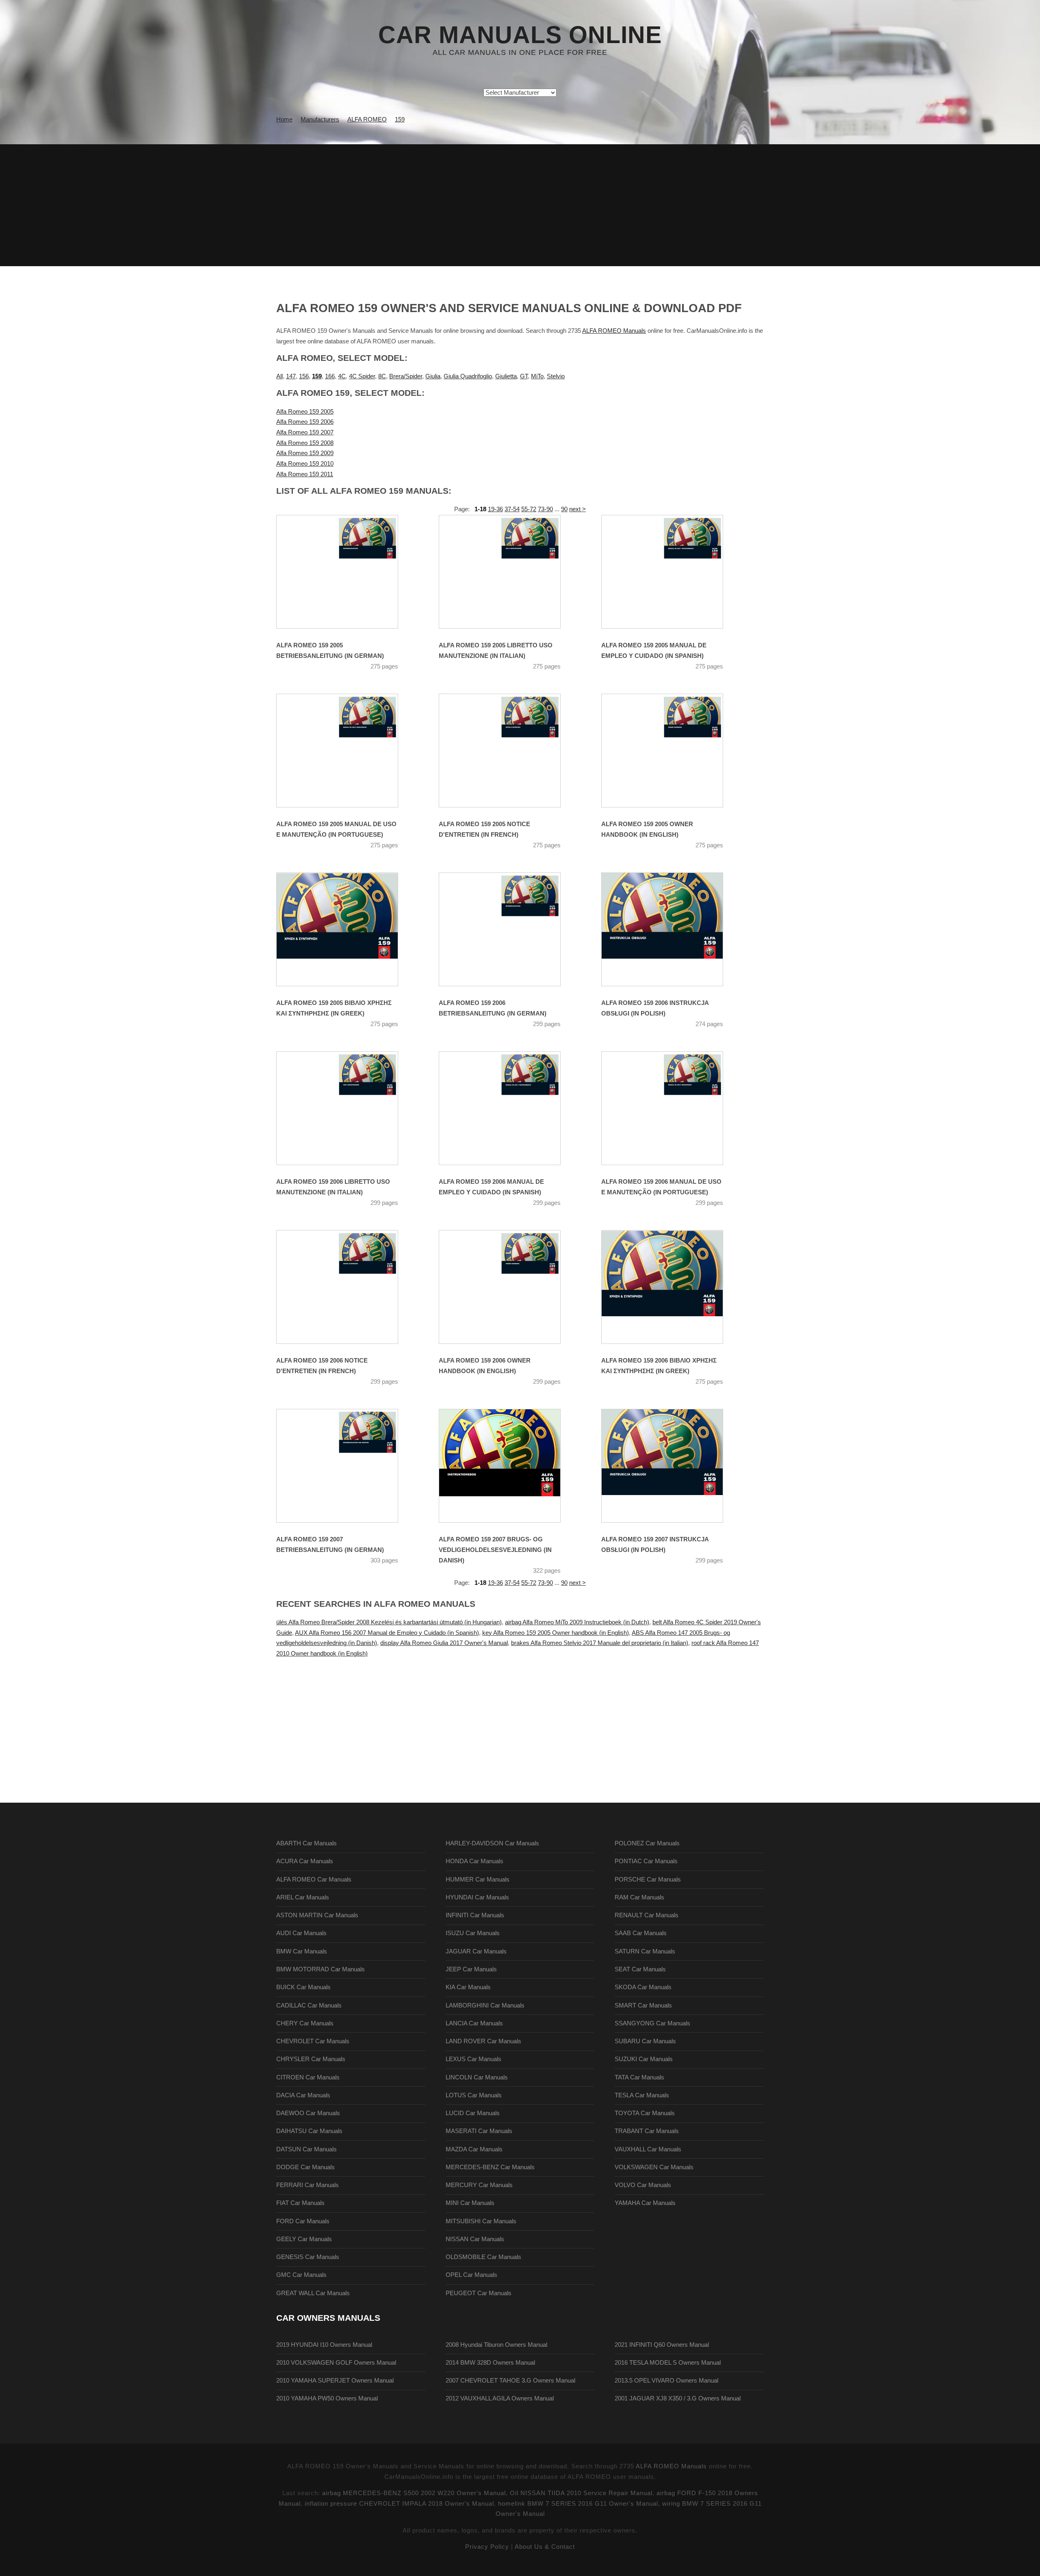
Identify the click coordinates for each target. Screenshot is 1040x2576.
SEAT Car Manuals (640, 1969)
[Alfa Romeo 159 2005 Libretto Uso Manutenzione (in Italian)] (510, 572)
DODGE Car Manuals (305, 2167)
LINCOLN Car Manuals (477, 2077)
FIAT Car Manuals (300, 2203)
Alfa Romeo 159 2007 (305, 432)
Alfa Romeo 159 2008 (305, 443)
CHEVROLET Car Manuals (313, 2041)
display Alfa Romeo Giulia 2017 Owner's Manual (444, 1643)
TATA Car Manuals (639, 2077)
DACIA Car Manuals (303, 2095)
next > (577, 509)
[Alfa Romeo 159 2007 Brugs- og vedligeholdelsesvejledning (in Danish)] (510, 1466)
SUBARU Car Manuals (645, 2041)
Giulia (433, 376)
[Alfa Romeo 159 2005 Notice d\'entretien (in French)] (510, 751)
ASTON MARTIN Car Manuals (317, 1915)
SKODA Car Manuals (643, 1987)
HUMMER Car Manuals (478, 1879)
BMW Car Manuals (302, 1951)
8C (382, 376)
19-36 (495, 509)
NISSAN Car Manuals (475, 2239)
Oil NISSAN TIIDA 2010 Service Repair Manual (581, 2493)
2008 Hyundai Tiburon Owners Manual (496, 2345)
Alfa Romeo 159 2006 (305, 422)
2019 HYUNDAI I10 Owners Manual (324, 2345)
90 (564, 509)
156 (304, 376)
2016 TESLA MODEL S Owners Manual (668, 2363)
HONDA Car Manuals (474, 1861)
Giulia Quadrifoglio (468, 376)
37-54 (512, 509)
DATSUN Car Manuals (307, 2149)
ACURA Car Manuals (305, 1861)
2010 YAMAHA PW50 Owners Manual (327, 2398)
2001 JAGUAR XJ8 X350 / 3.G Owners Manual (678, 2398)
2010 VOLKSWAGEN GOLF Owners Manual (336, 2363)
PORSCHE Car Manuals (648, 1879)
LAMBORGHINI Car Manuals (485, 2005)
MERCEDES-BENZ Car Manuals (490, 2167)
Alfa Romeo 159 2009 (305, 453)
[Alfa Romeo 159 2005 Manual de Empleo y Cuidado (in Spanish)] (672, 572)
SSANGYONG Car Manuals (652, 2023)
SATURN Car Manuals (645, 1951)
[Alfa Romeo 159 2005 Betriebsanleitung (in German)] (347, 572)
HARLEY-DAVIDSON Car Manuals (492, 1843)
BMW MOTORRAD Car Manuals (321, 1969)
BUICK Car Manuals (303, 1987)
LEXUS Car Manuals (473, 2059)
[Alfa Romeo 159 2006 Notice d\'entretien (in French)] (347, 1287)
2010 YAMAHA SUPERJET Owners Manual (335, 2381)
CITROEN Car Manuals (308, 2077)
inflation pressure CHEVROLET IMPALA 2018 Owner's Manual (399, 2504)
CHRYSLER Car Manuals (311, 2059)
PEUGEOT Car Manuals (479, 2293)
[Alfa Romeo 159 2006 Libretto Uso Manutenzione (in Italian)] (347, 1108)
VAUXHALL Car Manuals (648, 2149)
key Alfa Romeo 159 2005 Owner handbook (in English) (556, 1633)
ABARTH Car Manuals (307, 1843)
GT (524, 376)
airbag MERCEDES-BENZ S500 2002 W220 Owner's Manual (414, 2493)
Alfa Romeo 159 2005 (305, 412)
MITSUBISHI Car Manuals (481, 2221)
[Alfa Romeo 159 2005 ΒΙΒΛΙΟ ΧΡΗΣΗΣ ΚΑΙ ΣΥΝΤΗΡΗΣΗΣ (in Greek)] (347, 929)
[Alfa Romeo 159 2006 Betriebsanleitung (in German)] (510, 929)
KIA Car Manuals (468, 1987)
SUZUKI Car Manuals (644, 2059)
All (279, 376)
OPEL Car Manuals (471, 2275)
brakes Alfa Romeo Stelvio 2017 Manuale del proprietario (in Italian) (600, 1643)
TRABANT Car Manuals (647, 2131)
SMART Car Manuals (643, 2005)
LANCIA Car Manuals (474, 2023)
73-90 (545, 509)
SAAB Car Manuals (641, 1933)
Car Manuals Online (520, 35)
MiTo (537, 376)
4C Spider (362, 376)
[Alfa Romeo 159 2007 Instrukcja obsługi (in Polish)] (672, 1466)
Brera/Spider (406, 376)
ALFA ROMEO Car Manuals (314, 1879)
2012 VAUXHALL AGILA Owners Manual (500, 2398)
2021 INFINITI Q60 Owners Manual (662, 2345)
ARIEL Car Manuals (303, 1897)
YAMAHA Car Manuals (645, 2203)
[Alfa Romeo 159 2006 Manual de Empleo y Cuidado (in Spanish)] (510, 1108)
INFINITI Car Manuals (475, 1915)
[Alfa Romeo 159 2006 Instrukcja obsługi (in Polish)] (672, 929)
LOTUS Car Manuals (474, 2095)
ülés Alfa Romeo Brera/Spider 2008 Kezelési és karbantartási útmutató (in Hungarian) (389, 1622)
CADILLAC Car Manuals (309, 2005)
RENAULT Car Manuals (647, 1915)
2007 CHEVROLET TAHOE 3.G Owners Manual (510, 2381)
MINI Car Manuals (470, 2203)
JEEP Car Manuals (471, 1969)
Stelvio (556, 376)
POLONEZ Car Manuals (647, 1843)
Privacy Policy (487, 2547)
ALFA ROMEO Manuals (614, 331)
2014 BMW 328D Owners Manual (490, 2363)
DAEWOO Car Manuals (308, 2113)
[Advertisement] (520, 205)
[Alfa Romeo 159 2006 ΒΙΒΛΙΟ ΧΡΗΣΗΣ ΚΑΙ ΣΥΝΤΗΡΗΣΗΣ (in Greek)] (672, 1287)
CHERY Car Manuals (305, 2023)
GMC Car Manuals (301, 2275)
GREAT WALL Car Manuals (313, 2293)
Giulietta (506, 376)
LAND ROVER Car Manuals (483, 2041)
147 (291, 376)
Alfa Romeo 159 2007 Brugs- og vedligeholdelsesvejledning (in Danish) (495, 1550)
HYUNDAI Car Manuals (477, 1897)
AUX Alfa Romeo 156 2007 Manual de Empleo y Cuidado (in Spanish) (387, 1633)
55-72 (529, 509)
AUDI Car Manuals (301, 1933)
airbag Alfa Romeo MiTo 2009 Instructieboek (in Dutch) (577, 1622)
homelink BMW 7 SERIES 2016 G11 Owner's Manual (578, 2504)
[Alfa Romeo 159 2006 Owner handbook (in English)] (510, 1287)
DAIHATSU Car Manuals (309, 2131)
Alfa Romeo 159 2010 (305, 464)
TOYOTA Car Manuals (645, 2113)
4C (342, 376)
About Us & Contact (545, 2547)
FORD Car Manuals (303, 2221)
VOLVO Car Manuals (643, 2185)
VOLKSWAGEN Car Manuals (654, 2167)
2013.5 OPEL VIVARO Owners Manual (666, 2381)
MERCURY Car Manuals (479, 2185)
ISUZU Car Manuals (473, 1933)
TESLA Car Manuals (642, 2095)
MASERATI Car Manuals (479, 2131)
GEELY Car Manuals (304, 2239)
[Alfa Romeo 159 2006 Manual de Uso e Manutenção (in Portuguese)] (672, 1108)
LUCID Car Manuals (473, 2113)
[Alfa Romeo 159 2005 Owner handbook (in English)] (672, 751)
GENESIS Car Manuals (308, 2257)
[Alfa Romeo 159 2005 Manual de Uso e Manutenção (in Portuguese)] (347, 751)
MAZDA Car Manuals (474, 2149)
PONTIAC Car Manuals (646, 1861)
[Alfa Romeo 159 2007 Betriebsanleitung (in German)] (347, 1466)
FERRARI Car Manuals (308, 2185)
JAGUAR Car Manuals (476, 1951)
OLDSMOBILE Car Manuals (483, 2257)
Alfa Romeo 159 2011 (305, 474)
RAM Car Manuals (639, 1897)
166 (330, 376)
